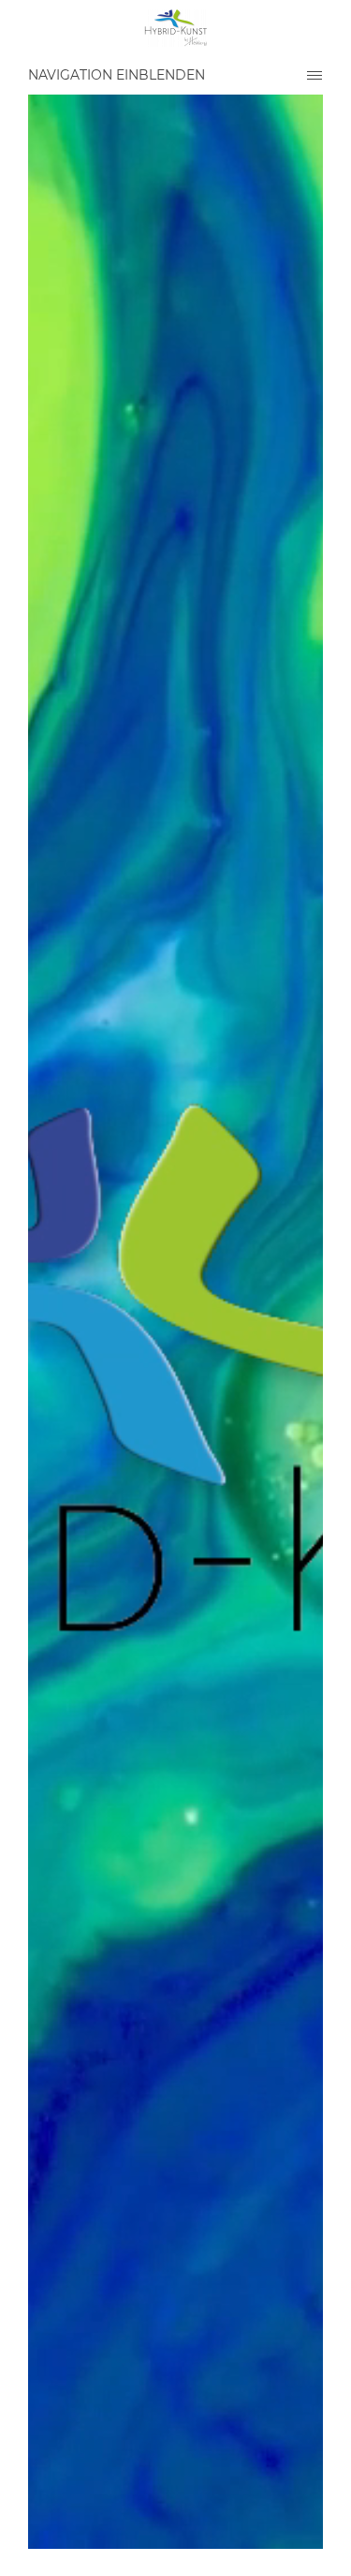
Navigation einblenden (117, 75)
